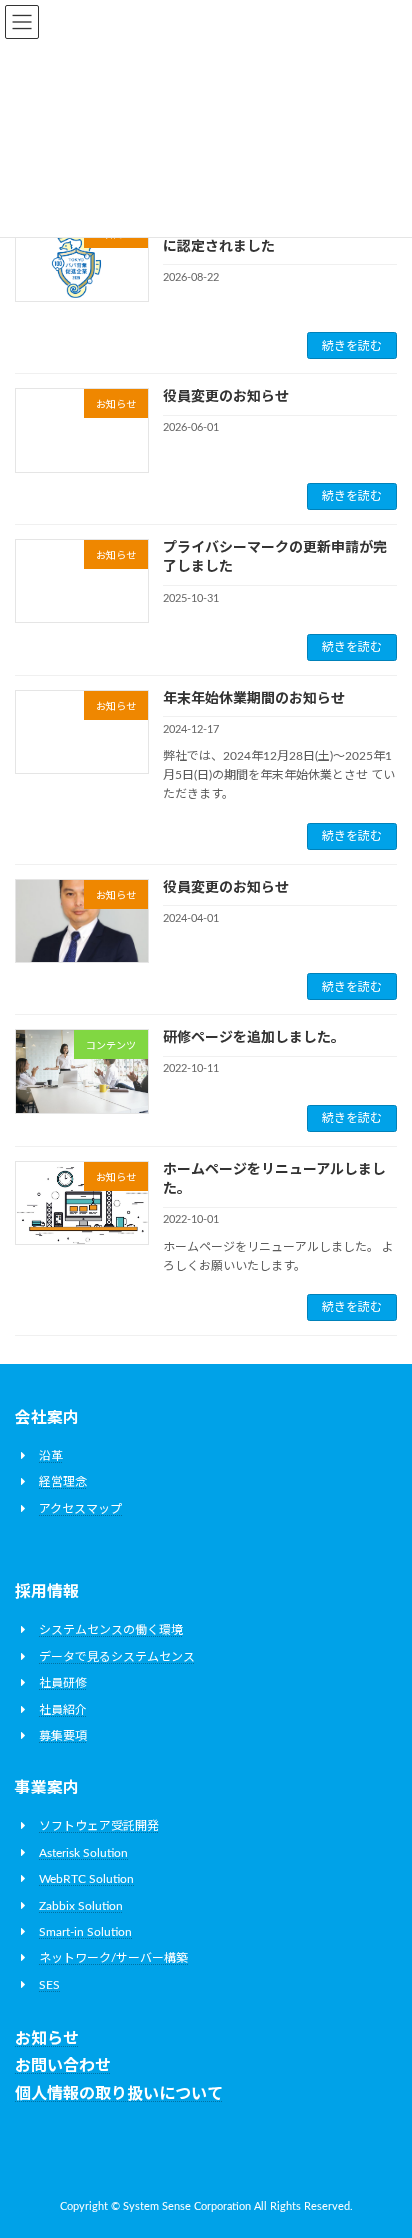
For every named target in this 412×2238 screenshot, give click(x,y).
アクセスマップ (80, 1509)
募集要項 (63, 1736)
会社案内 (47, 1418)
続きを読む (352, 346)
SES (49, 1985)
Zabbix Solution (81, 1906)
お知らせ (47, 2039)
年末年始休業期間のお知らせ (254, 699)
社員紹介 (63, 1709)
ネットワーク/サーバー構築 (113, 1958)
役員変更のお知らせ (226, 397)
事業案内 (47, 1788)
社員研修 (63, 1683)
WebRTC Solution (86, 1879)
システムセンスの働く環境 (111, 1630)
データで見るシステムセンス (117, 1657)
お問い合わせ (63, 2066)
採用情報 (47, 1592)
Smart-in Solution (85, 1932)
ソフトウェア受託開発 (99, 1826)
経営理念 (63, 1482)
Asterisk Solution (83, 1853)
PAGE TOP (381, 2149)
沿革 (51, 1456)
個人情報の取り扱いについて (119, 2094)
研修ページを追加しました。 (254, 1038)
